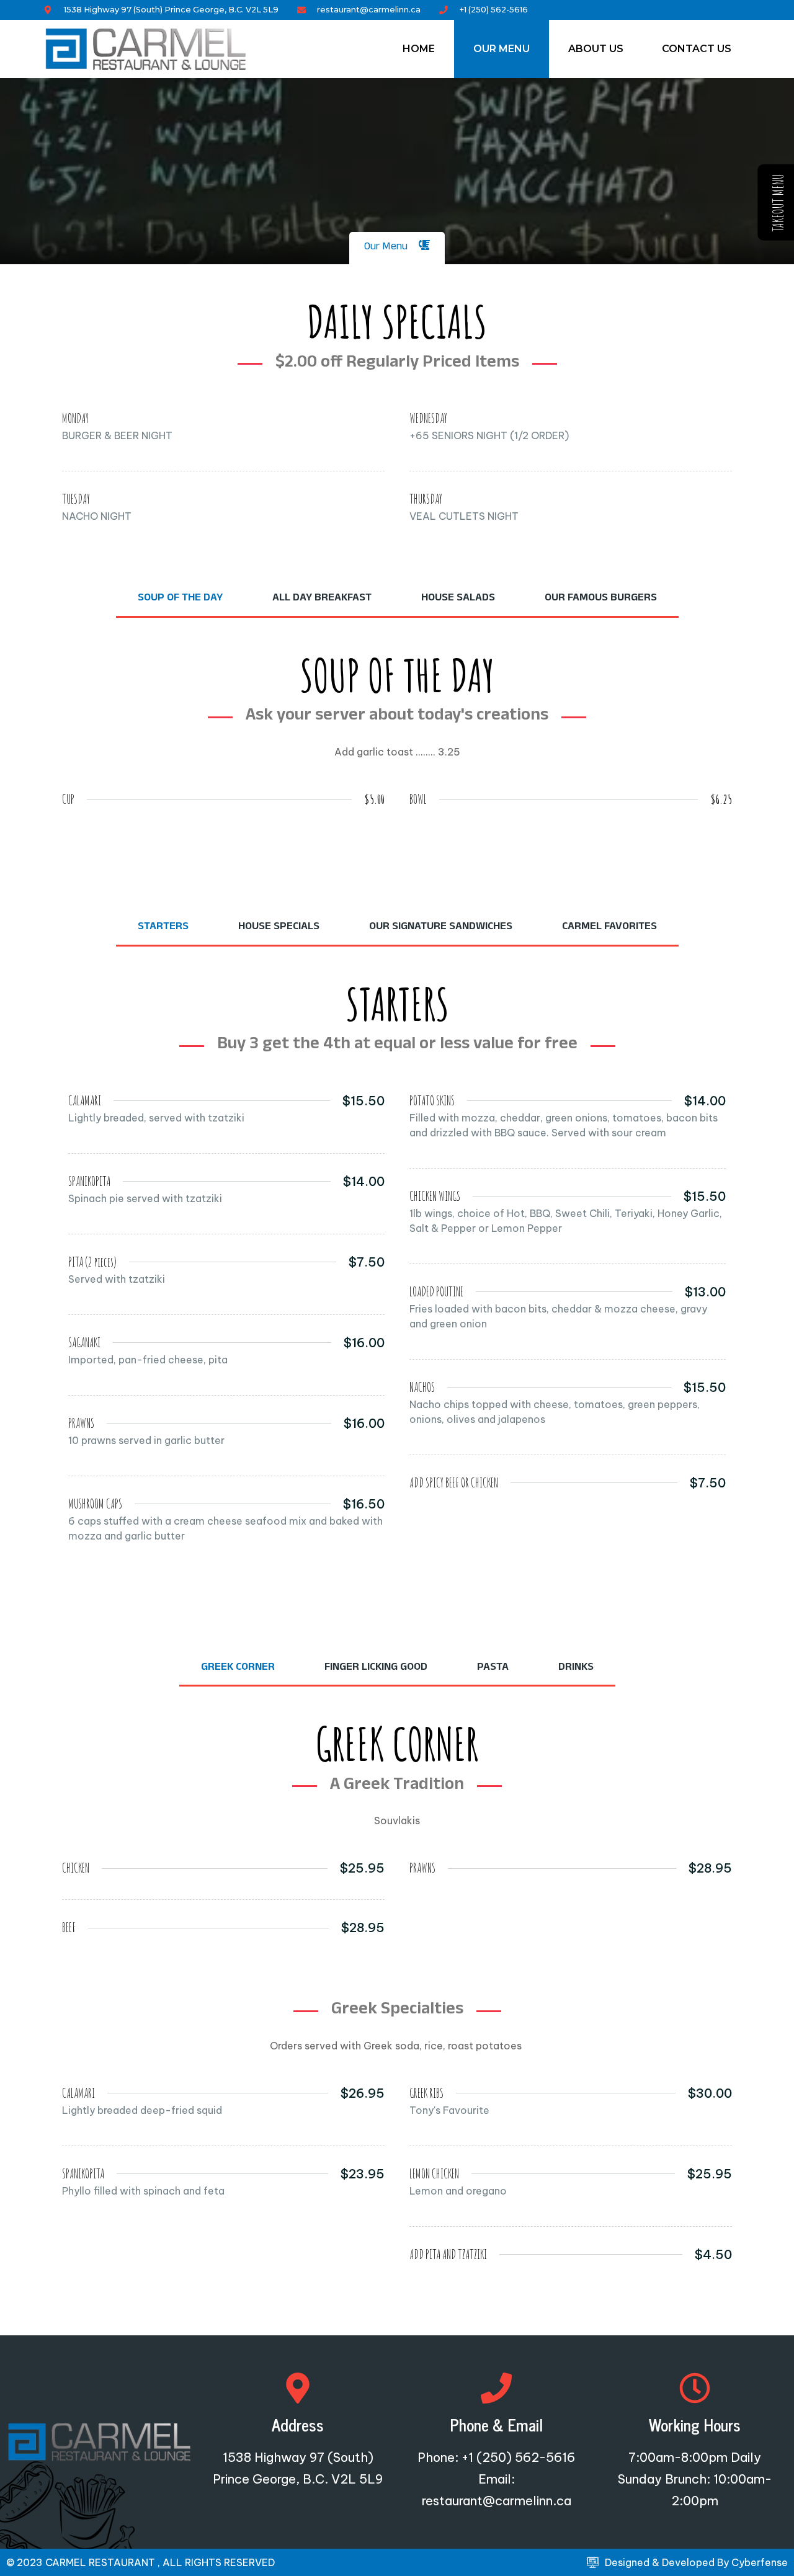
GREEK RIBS (426, 2093)
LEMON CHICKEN (434, 2174)
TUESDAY (76, 499)
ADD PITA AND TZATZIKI (448, 2254)
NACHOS (422, 1387)
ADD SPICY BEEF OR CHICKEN (454, 1483)
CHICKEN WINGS (435, 1196)
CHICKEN (76, 1868)
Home (419, 49)
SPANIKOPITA (89, 1181)
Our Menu (502, 49)
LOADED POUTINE (436, 1292)
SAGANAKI (84, 1343)
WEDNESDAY (428, 418)
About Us (596, 49)
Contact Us (697, 49)
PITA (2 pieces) (92, 1262)
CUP (68, 799)
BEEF (69, 1928)
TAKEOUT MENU (778, 203)
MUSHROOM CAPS (95, 1504)
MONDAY (75, 418)
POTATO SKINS (432, 1101)
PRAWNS (81, 1423)
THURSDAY (426, 499)
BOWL (418, 799)
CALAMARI (85, 1101)
